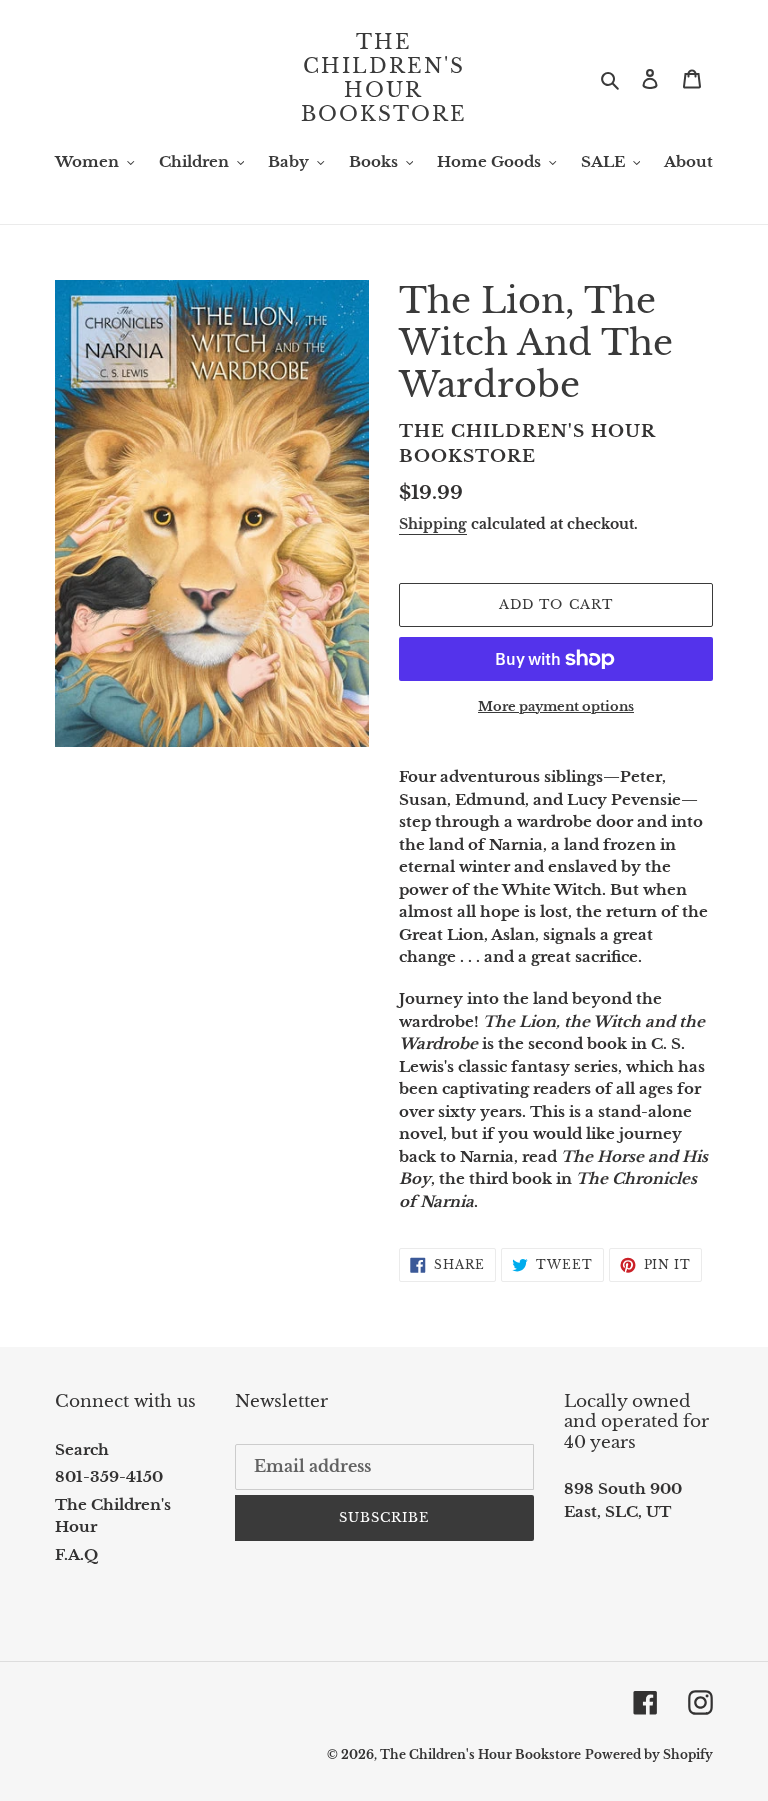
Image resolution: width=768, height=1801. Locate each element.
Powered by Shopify (649, 1754)
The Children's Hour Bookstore (384, 78)
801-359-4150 (109, 1476)
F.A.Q (76, 1554)
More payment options (556, 706)
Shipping (433, 524)
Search (82, 1449)
